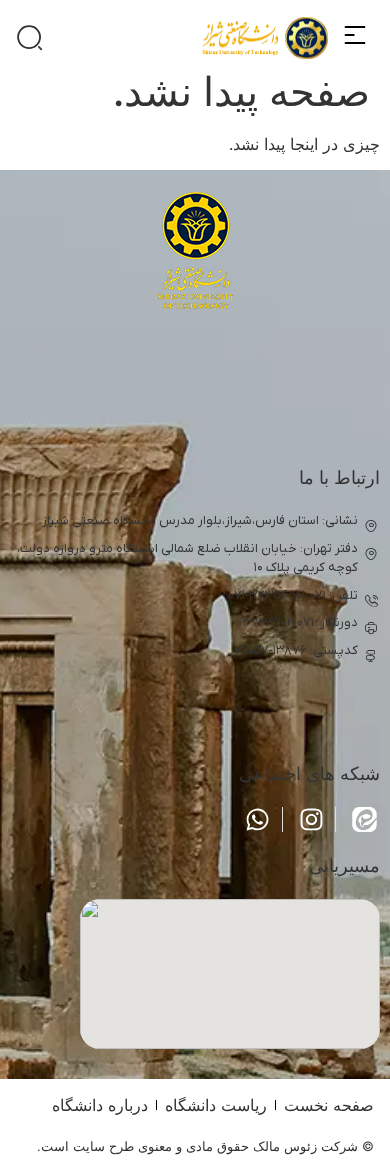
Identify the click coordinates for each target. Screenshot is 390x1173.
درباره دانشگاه (100, 1105)
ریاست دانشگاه (216, 1105)
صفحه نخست (329, 1105)
